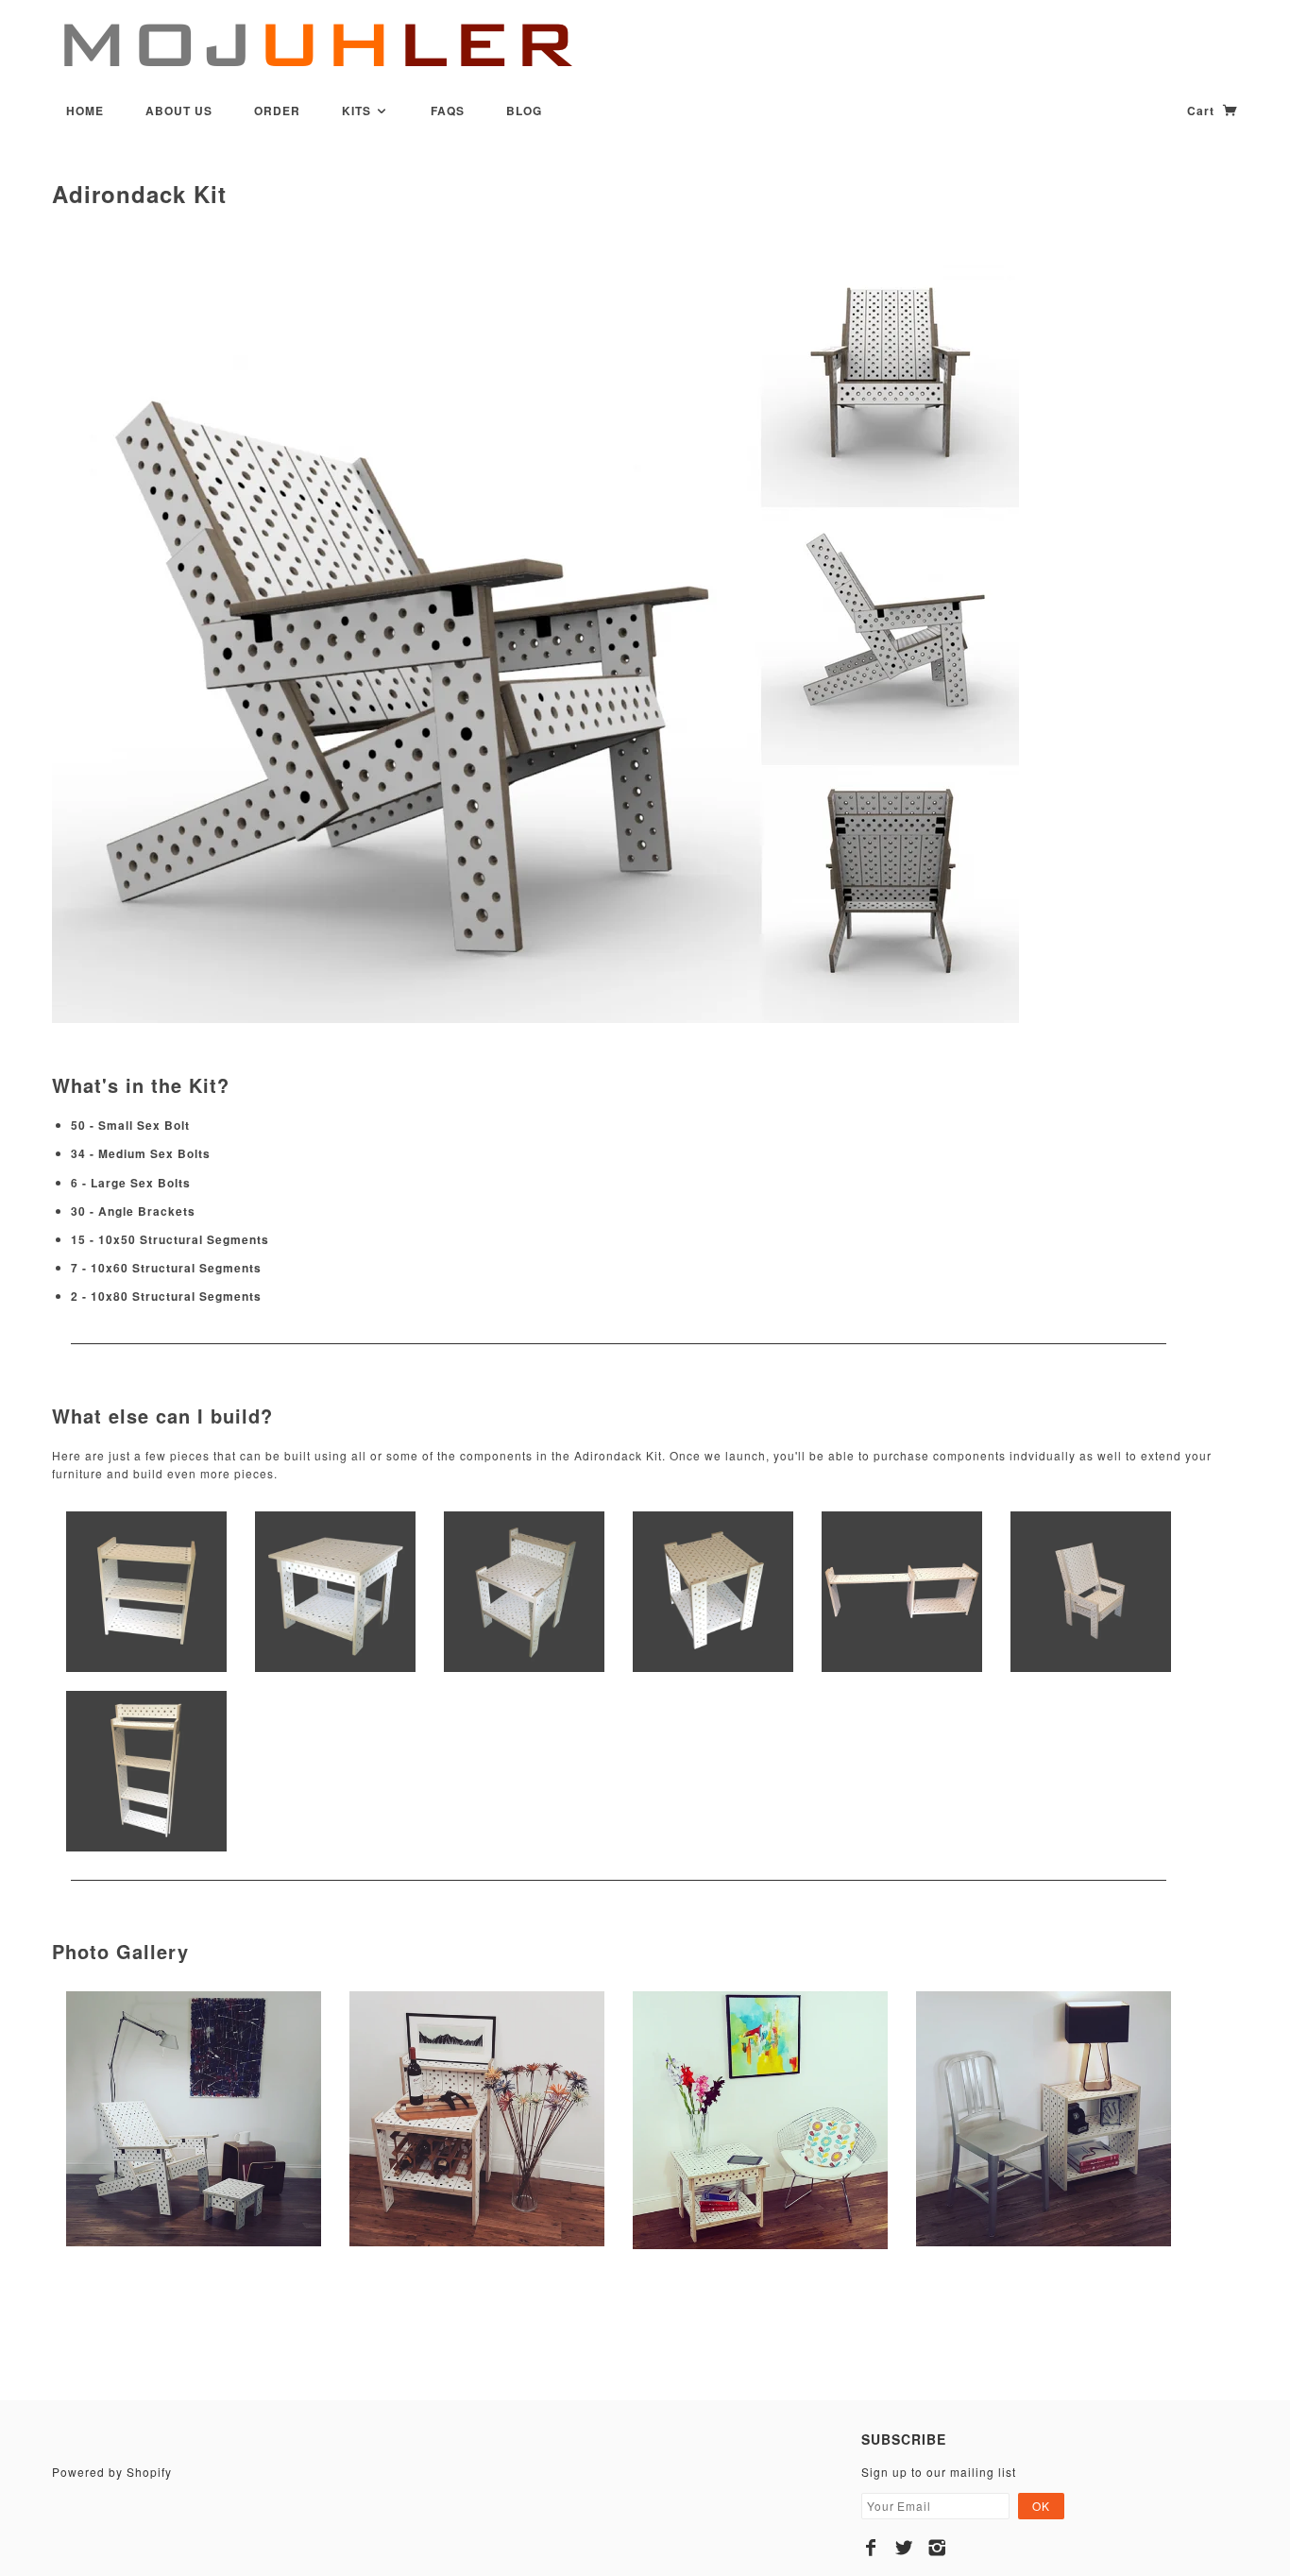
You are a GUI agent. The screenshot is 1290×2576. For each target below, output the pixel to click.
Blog (524, 111)
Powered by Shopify (112, 2472)
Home (85, 111)
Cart (1203, 111)
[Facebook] (871, 2548)
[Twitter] (904, 2548)
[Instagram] (937, 2548)
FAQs (448, 111)
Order (277, 111)
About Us (179, 111)
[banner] (316, 45)
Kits (358, 111)
